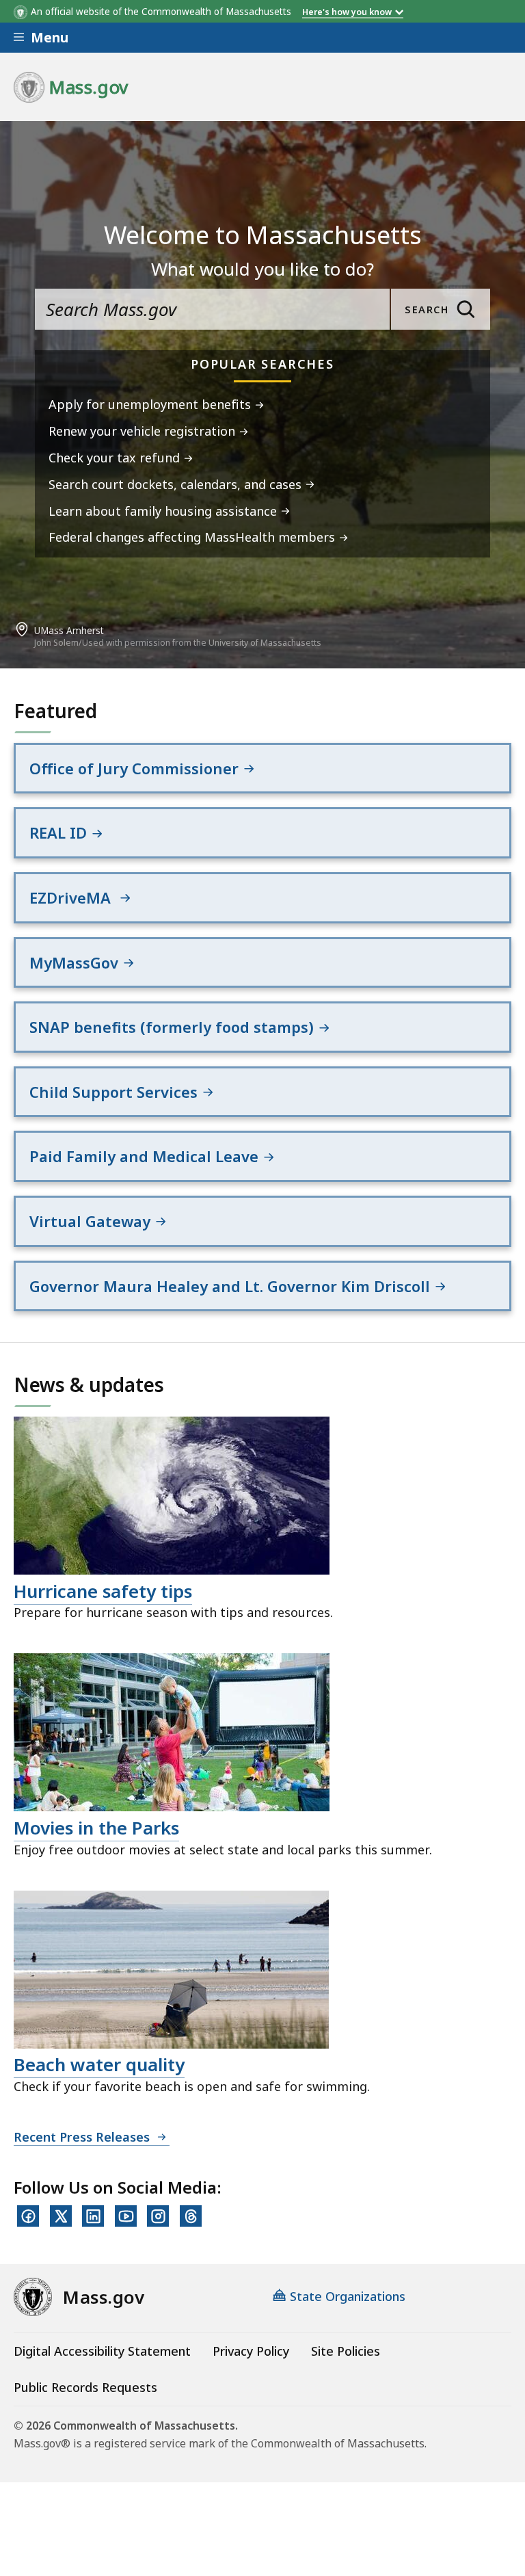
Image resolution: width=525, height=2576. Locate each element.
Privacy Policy (251, 2351)
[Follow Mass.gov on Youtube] (126, 2216)
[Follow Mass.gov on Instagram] (158, 2216)
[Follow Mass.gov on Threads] (191, 2216)
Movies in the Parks (96, 1828)
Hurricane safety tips (103, 1591)
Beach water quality (99, 2064)
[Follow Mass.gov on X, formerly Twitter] (61, 2216)
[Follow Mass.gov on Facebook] (28, 2216)
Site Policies (346, 2351)
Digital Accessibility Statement (102, 2351)
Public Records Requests (85, 2387)
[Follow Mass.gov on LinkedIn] (93, 2216)
